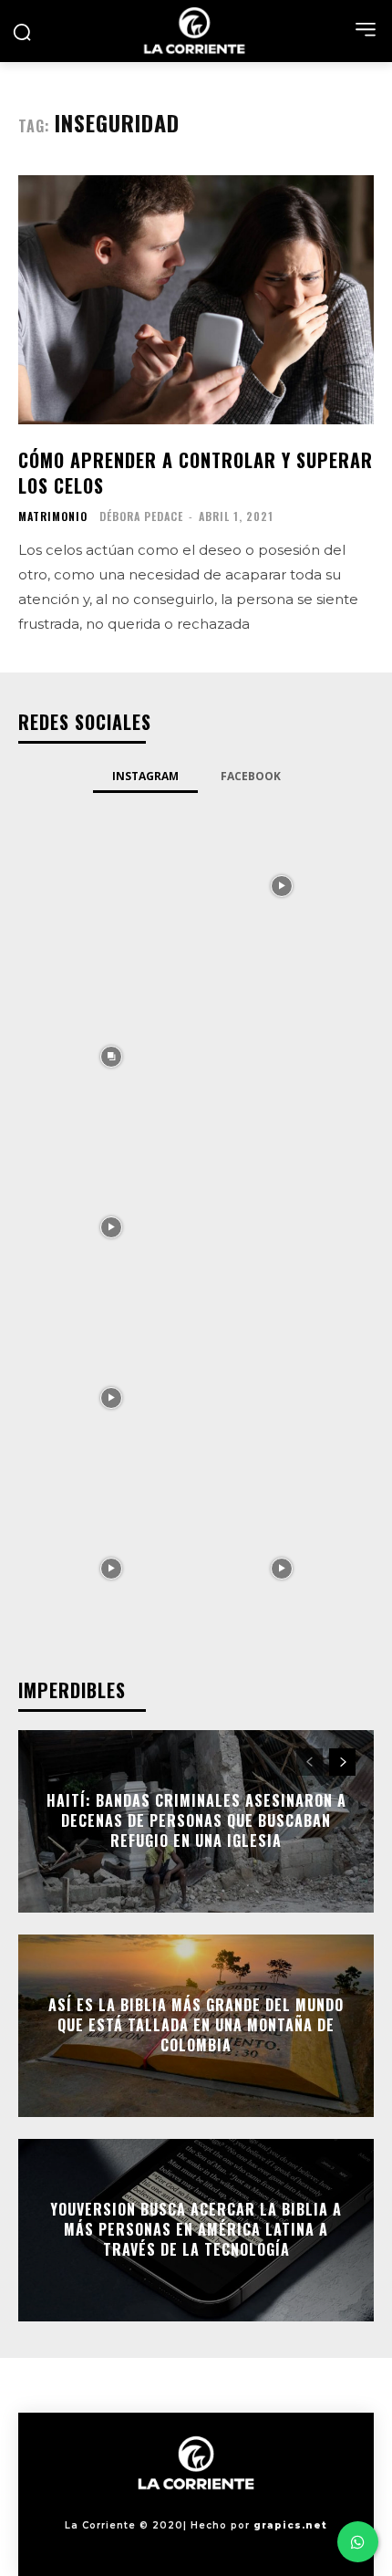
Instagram (145, 776)
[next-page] (342, 1762)
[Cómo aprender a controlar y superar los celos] (196, 300)
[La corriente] (196, 31)
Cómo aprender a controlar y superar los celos (196, 473)
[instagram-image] (111, 885)
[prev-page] (309, 1762)
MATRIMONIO (53, 516)
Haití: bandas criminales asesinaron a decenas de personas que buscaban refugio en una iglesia (196, 1821)
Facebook (251, 776)
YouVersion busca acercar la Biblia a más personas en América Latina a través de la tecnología (196, 2230)
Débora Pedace (141, 516)
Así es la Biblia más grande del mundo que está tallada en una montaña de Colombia (196, 2025)
